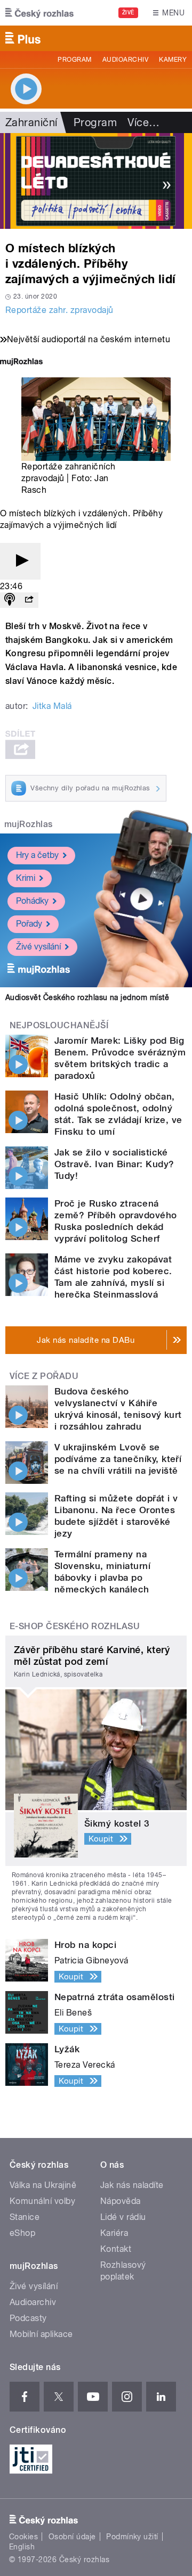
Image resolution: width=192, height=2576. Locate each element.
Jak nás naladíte (132, 2185)
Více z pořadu (44, 1376)
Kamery (173, 60)
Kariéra (114, 2233)
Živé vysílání (38, 947)
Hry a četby (37, 855)
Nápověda (121, 2201)
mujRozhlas (29, 824)
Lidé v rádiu (123, 2217)
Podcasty (28, 2318)
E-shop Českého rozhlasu (75, 1626)
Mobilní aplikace (41, 2334)
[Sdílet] (29, 600)
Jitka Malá (52, 706)
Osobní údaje (72, 2537)
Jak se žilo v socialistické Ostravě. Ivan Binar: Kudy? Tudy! (114, 1164)
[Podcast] (10, 600)
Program (74, 60)
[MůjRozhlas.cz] (21, 363)
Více (143, 122)
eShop (22, 2233)
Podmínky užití (132, 2537)
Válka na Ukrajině (43, 2185)
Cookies (23, 2537)
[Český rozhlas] (39, 13)
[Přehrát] (20, 561)
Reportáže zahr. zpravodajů (59, 310)
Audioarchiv (125, 60)
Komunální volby (42, 2201)
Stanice (25, 2217)
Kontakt (116, 2249)
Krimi (26, 878)
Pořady (29, 924)
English (22, 2547)
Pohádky (32, 901)
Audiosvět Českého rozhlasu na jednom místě (87, 997)
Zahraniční (31, 122)
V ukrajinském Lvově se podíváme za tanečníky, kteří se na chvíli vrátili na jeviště (118, 1459)
